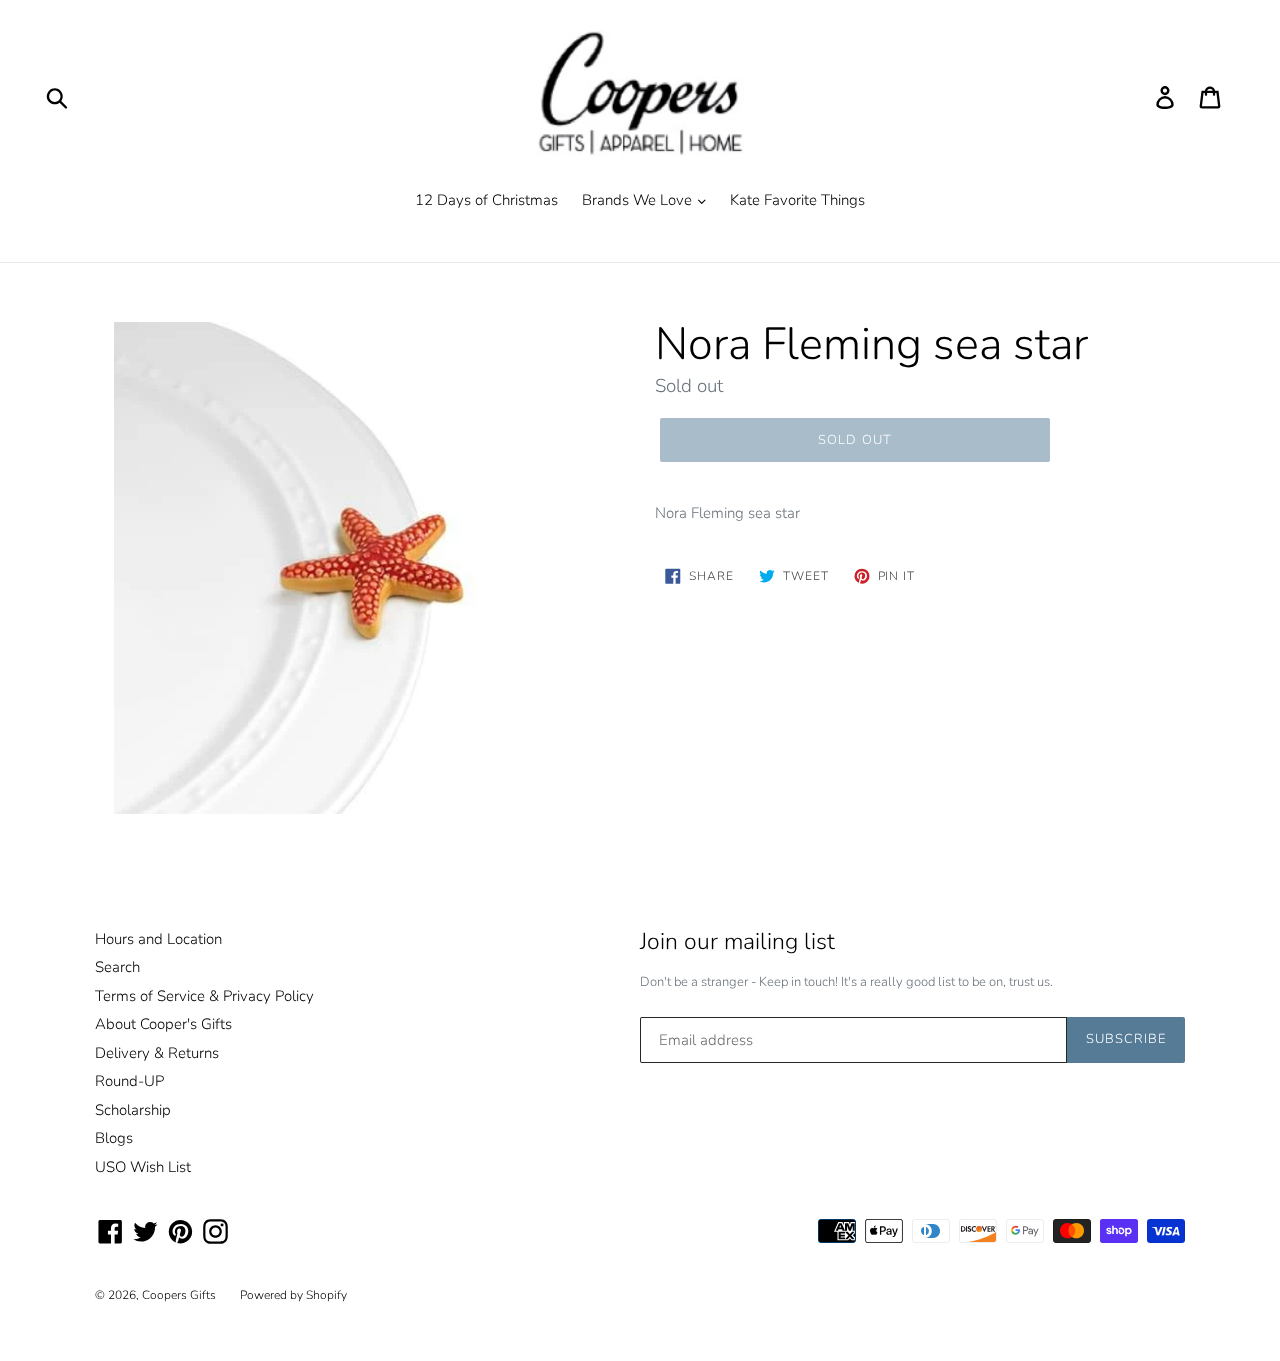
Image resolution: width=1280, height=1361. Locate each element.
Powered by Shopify (293, 1295)
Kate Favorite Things (797, 200)
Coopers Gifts (179, 1295)
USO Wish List (143, 1167)
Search (117, 967)
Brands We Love (639, 200)
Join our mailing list (737, 942)
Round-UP (129, 1081)
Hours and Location (158, 939)
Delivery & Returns (157, 1053)
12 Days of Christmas (486, 200)
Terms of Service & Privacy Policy (204, 996)
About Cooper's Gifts (163, 1024)
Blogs (114, 1138)
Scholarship (133, 1110)
